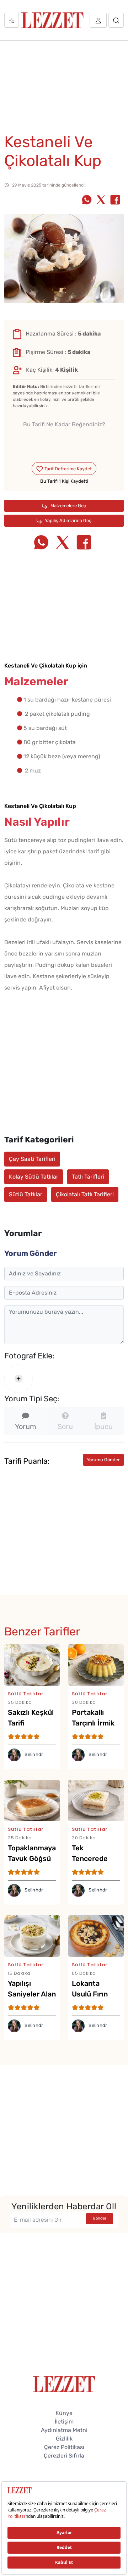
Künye (64, 2413)
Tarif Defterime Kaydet (68, 469)
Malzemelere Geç (68, 506)
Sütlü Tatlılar (26, 1194)
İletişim (64, 2422)
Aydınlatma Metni (64, 2430)
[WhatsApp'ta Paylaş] (87, 200)
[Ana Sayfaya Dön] (64, 2384)
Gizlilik (64, 2439)
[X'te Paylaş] (101, 200)
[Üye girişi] (98, 20)
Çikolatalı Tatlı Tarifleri (85, 1194)
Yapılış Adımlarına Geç (68, 520)
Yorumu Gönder (103, 1460)
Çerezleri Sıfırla (64, 2456)
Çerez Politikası (64, 2447)
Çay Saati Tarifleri (32, 1159)
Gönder (100, 2218)
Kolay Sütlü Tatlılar (34, 1177)
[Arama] (116, 20)
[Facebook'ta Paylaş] (115, 200)
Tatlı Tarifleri (88, 1177)
